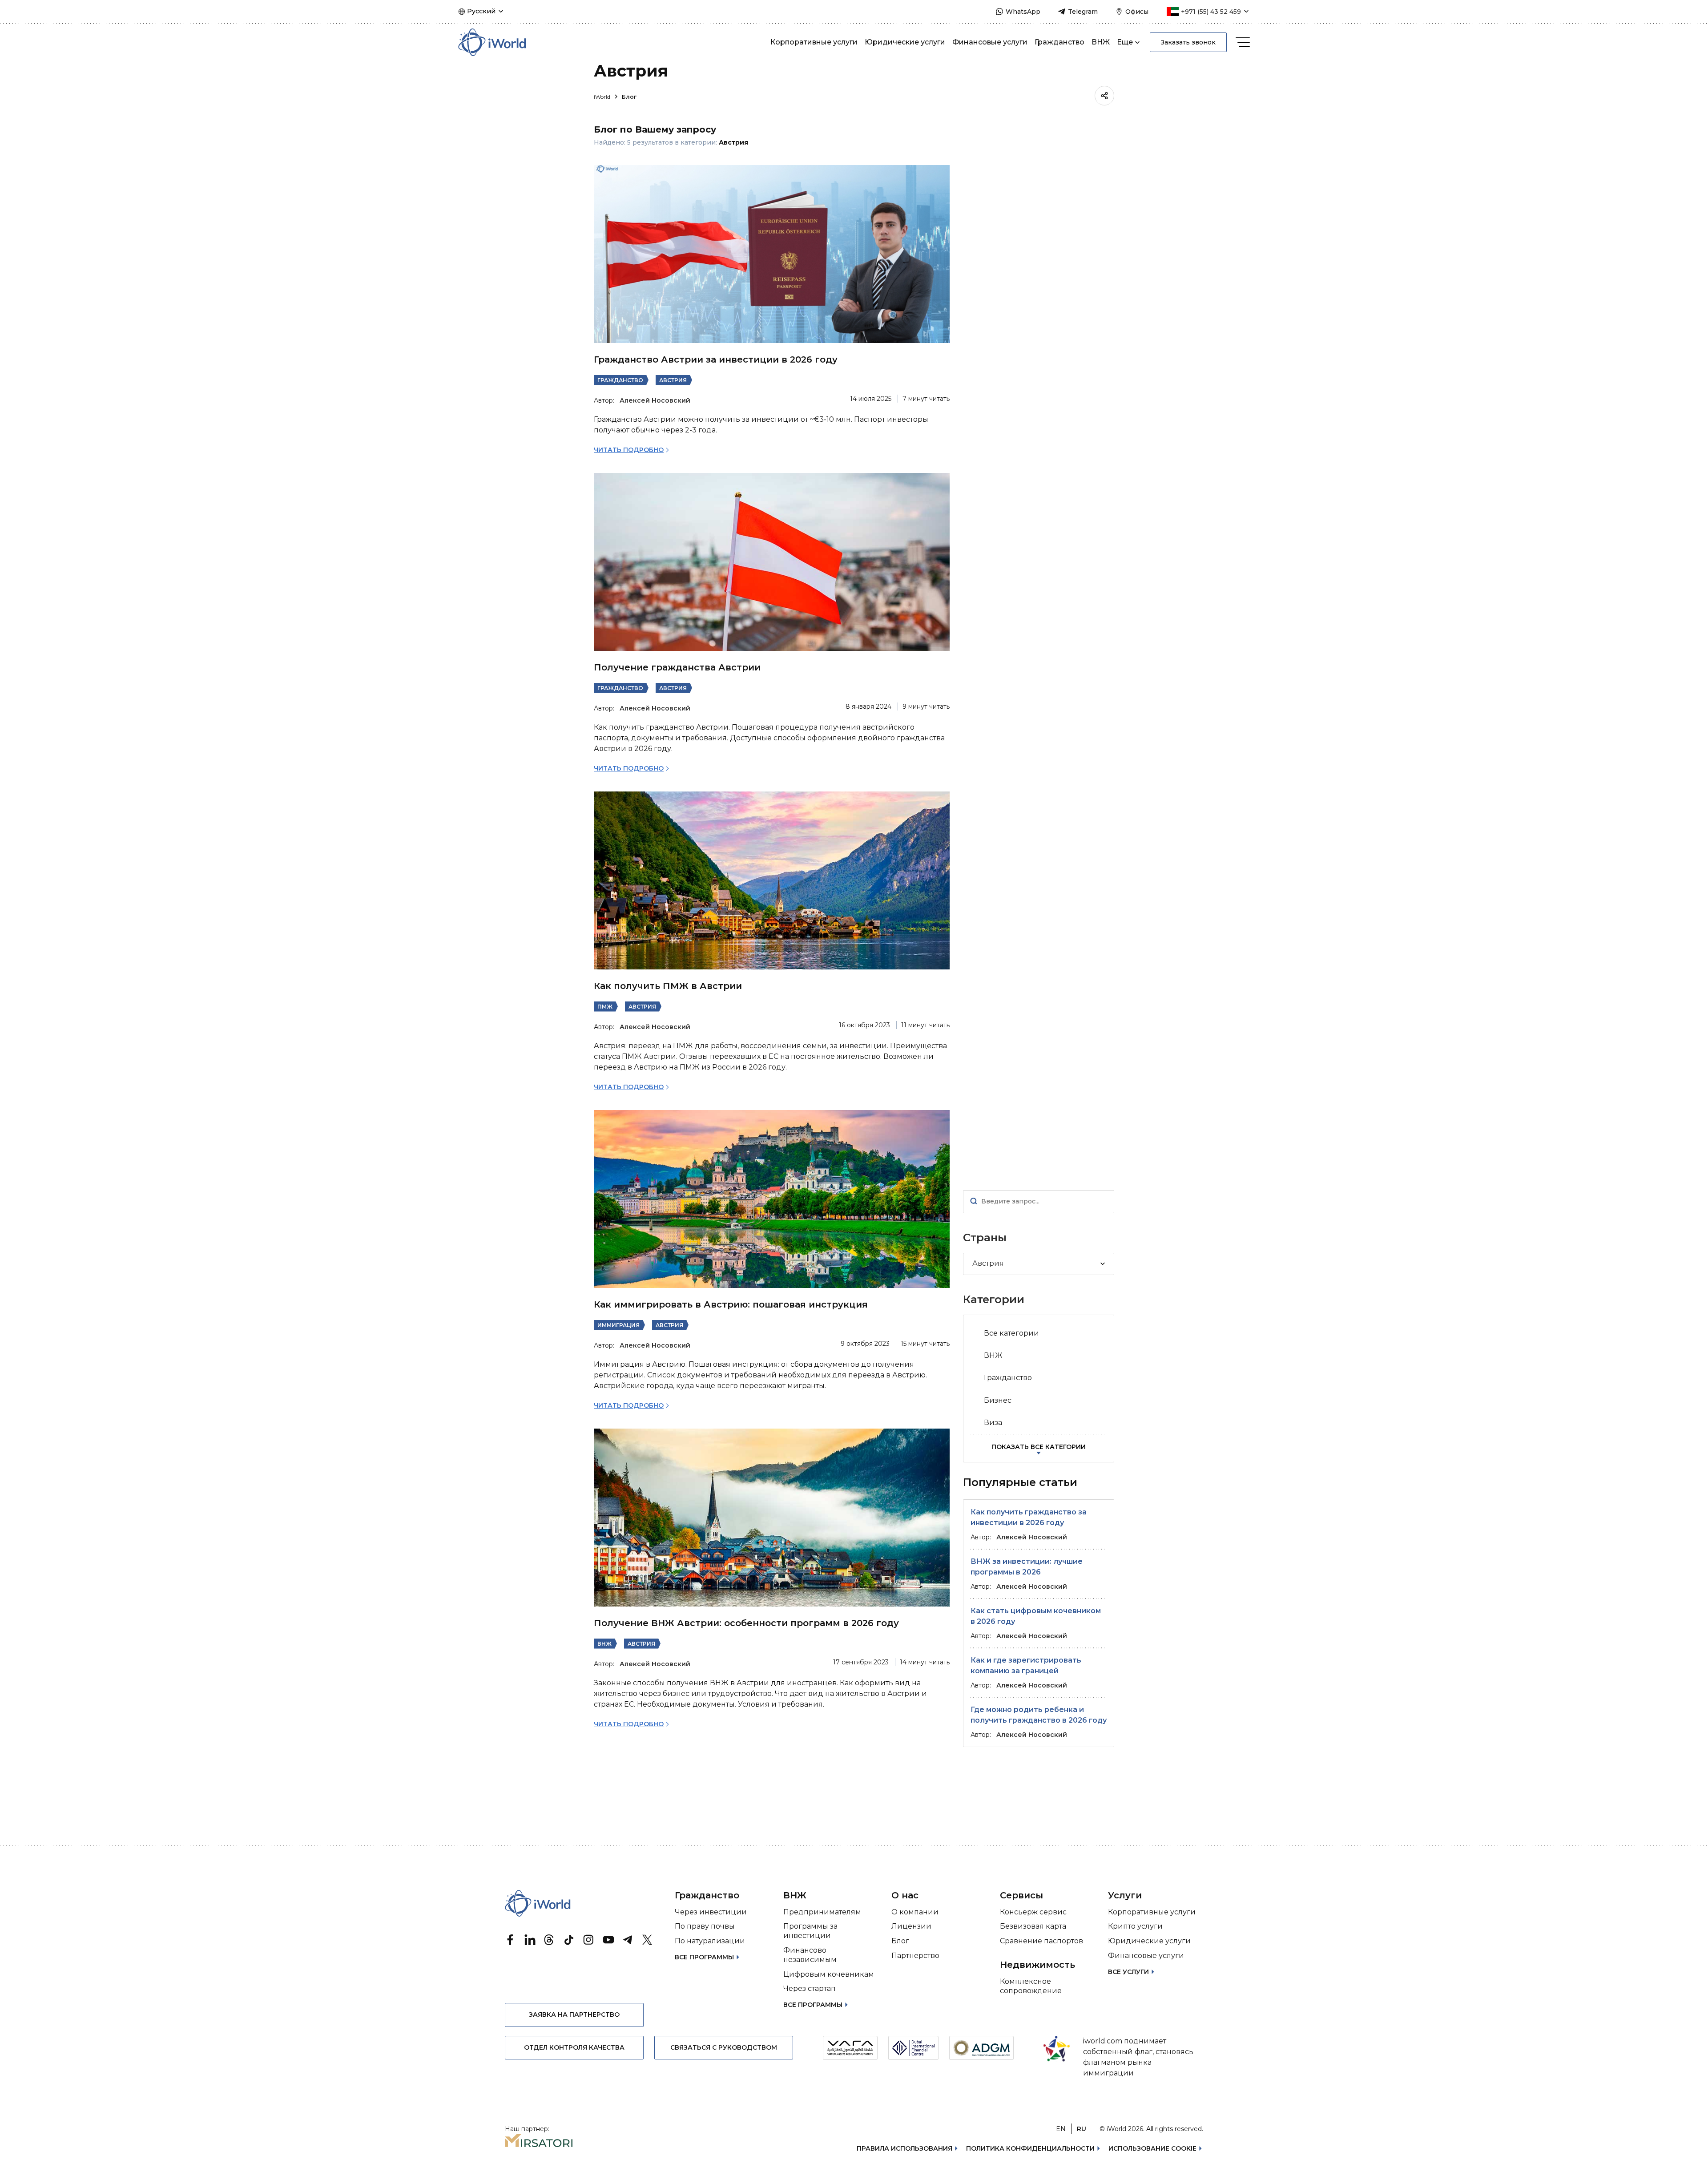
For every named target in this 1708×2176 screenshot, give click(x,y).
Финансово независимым (810, 1955)
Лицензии (911, 1926)
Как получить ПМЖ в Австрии (668, 986)
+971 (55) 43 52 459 (1211, 12)
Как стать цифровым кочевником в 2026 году (1036, 1616)
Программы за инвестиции (810, 1931)
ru (1082, 2129)
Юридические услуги (905, 42)
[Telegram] (628, 1940)
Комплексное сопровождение (1031, 1986)
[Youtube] (608, 1940)
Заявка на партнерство (574, 2015)
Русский (481, 11)
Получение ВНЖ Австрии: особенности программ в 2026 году (746, 1623)
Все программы (704, 1957)
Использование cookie (1152, 2148)
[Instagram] (588, 1940)
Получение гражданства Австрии (677, 667)
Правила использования (904, 2148)
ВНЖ (1101, 42)
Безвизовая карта (1033, 1926)
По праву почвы (705, 1926)
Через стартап (810, 1988)
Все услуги (1128, 1972)
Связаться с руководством (724, 2047)
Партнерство (915, 1956)
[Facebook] (510, 1940)
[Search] (974, 1202)
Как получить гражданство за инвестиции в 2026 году (1029, 1517)
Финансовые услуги (990, 42)
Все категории (1011, 1333)
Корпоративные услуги (814, 42)
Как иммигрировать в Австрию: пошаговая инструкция (731, 1304)
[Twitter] (647, 1940)
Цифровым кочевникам (829, 1974)
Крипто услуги (1135, 1926)
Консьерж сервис (1033, 1912)
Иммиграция (618, 1325)
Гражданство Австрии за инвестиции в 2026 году (716, 359)
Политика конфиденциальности (1030, 2148)
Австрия (673, 380)
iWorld (603, 97)
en (1061, 2129)
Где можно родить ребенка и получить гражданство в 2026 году (1039, 1715)
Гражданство (1059, 42)
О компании (915, 1912)
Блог (629, 97)
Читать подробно (629, 450)
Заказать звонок (1188, 42)
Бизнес (998, 1400)
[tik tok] (569, 1940)
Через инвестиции (711, 1912)
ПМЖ (605, 1007)
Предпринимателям (822, 1912)
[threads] (549, 1940)
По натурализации (710, 1941)
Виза (993, 1423)
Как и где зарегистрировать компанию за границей (1026, 1665)
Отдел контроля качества (574, 2047)
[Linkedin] (530, 1940)
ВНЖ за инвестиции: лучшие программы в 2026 (1027, 1567)
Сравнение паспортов (1041, 1941)
